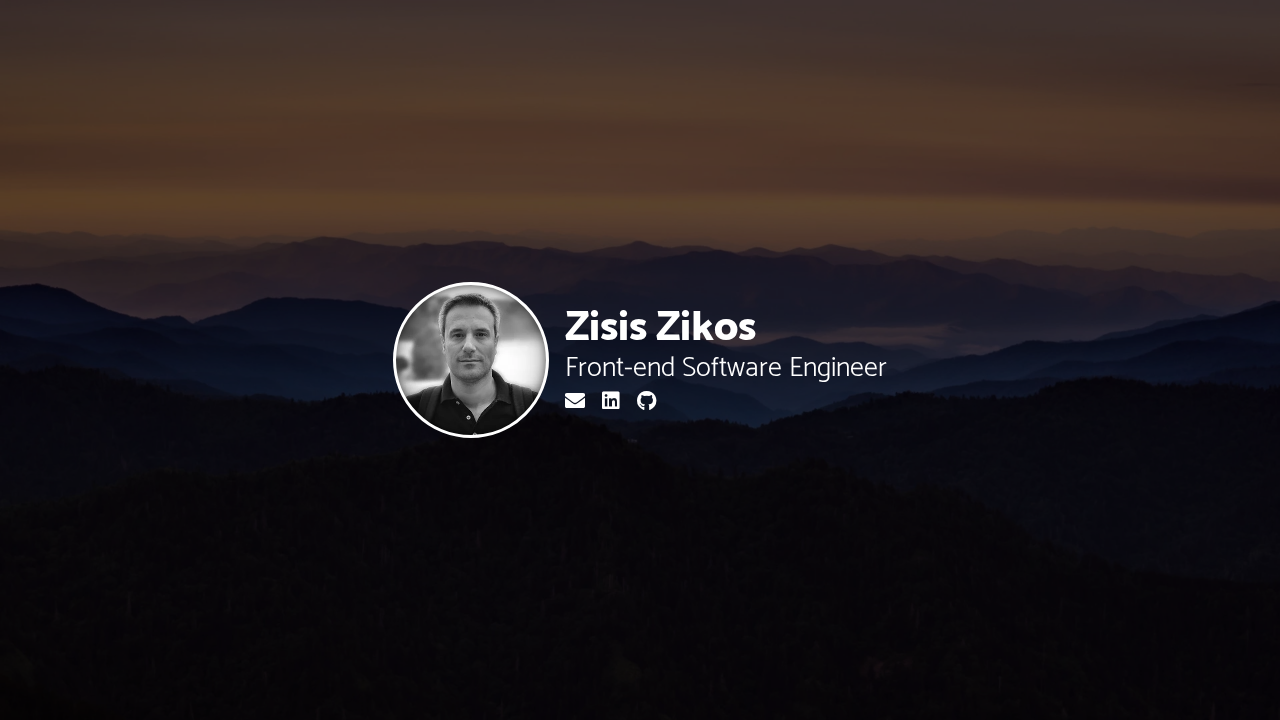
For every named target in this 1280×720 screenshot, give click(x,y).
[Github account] (646, 402)
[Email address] (577, 402)
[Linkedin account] (613, 402)
